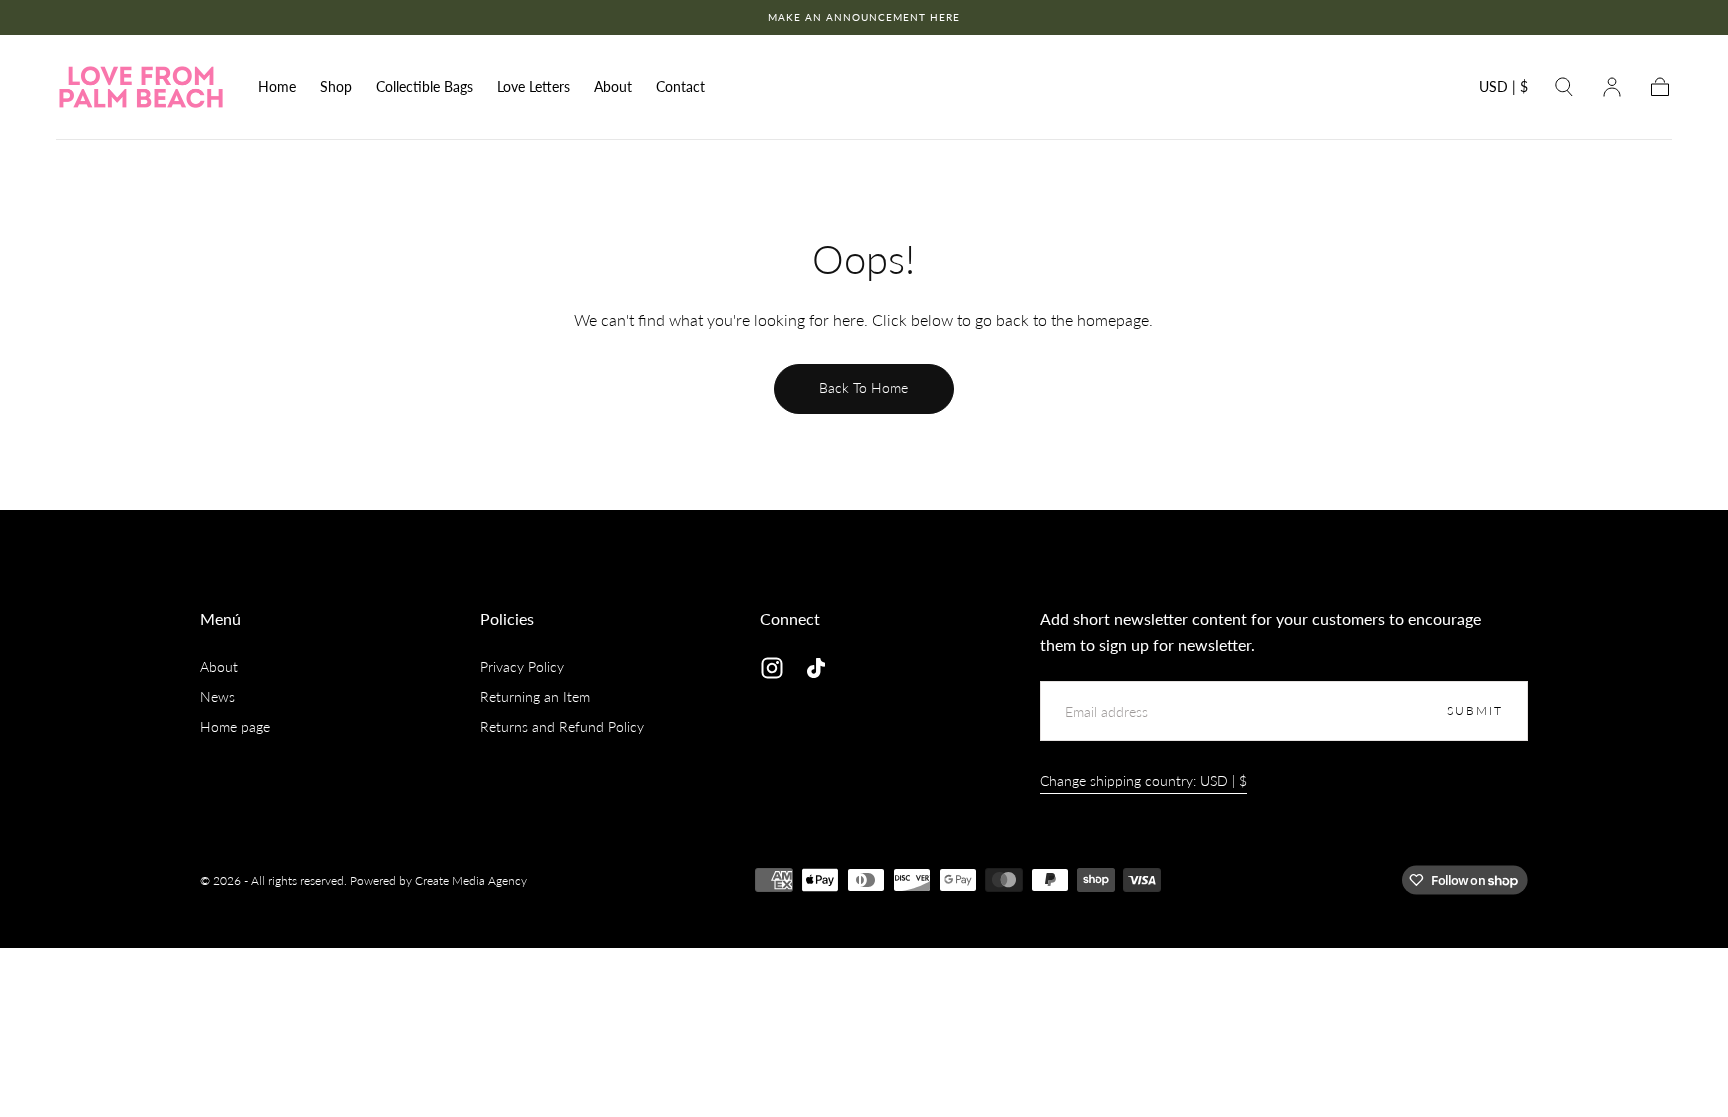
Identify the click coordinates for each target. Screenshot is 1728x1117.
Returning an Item (535, 696)
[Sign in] (1612, 87)
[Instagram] (772, 668)
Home (277, 87)
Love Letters (533, 87)
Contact (680, 87)
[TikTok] (816, 668)
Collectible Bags (424, 87)
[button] (1503, 90)
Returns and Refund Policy (562, 726)
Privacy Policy (522, 666)
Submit (1475, 710)
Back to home (863, 387)
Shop (336, 87)
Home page (235, 726)
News (217, 696)
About (613, 87)
